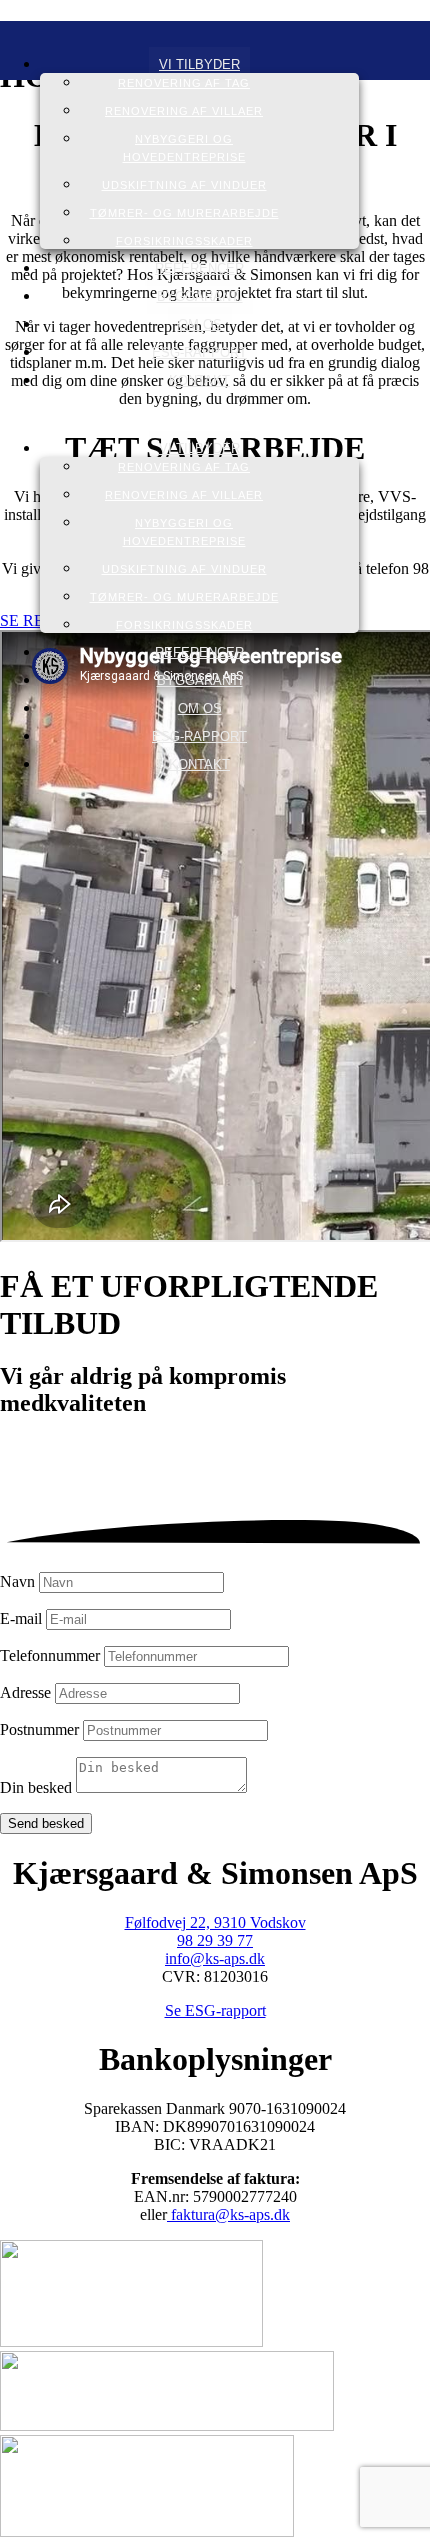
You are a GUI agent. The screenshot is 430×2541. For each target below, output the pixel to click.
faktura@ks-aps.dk (228, 2214)
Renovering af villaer (184, 111)
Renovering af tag (184, 83)
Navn (17, 1581)
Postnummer (39, 1729)
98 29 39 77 (215, 1940)
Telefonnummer (50, 1655)
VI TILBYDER (199, 64)
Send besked (46, 1823)
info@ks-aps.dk (215, 1958)
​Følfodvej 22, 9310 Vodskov (215, 1922)
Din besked (36, 1787)
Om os (200, 324)
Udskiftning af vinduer (184, 185)
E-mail (21, 1618)
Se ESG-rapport (215, 2010)
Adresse (25, 1692)
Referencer (199, 268)
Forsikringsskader (184, 241)
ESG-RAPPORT (199, 352)
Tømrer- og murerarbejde (184, 213)
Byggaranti (200, 296)
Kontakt (199, 380)
